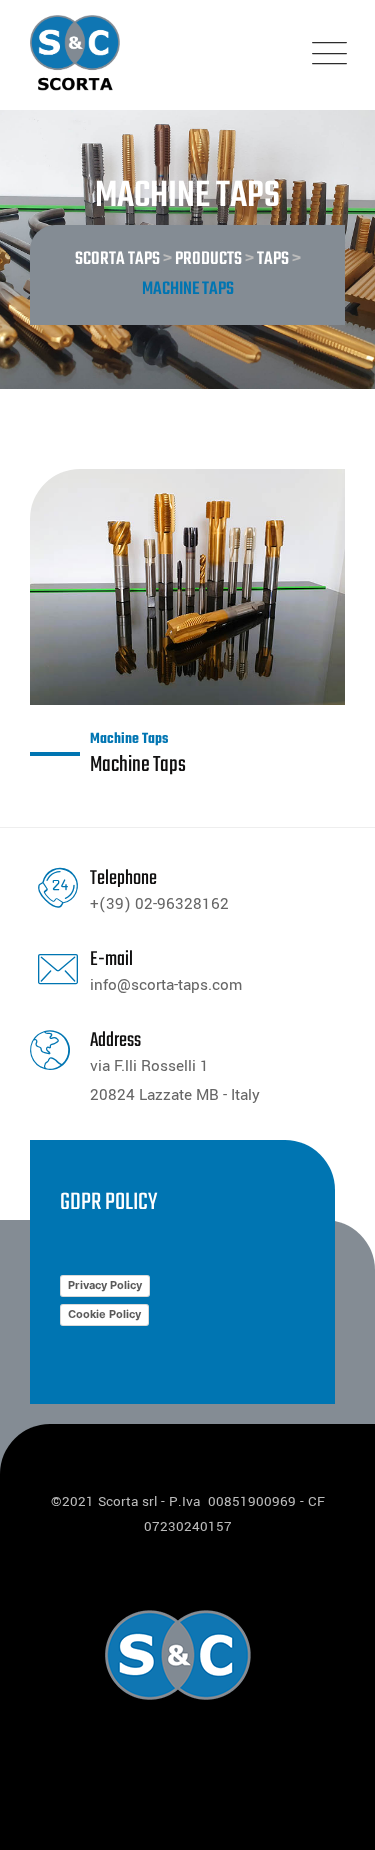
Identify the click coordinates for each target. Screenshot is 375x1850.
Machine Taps (129, 739)
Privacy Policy (105, 1285)
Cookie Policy (104, 1314)
